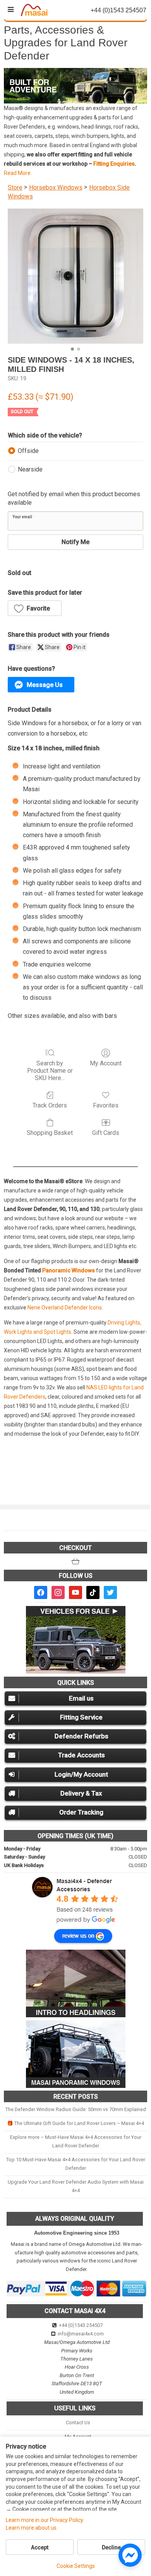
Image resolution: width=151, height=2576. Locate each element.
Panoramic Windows (69, 1270)
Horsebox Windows (56, 187)
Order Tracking (81, 1812)
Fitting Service (81, 1717)
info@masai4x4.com (81, 2334)
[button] (75, 86)
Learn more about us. (32, 2528)
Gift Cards (106, 1133)
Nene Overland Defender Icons (65, 1308)
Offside (28, 451)
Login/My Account (81, 1774)
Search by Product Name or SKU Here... (50, 1071)
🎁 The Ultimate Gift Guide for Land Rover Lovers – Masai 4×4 (75, 2123)
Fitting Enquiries (114, 164)
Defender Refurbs (82, 1736)
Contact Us (78, 2423)
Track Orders (50, 1105)
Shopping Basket (50, 1133)
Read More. (18, 173)
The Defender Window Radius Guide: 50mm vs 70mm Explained (76, 2109)
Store (15, 187)
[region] (75, 86)
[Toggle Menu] (11, 10)
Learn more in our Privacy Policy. (45, 2520)
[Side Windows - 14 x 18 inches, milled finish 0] (75, 276)
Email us (81, 1698)
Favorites (106, 1105)
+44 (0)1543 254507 (81, 2325)
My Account (106, 1063)
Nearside (30, 469)
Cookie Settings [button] (76, 2566)
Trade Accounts (82, 1755)
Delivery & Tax (81, 1793)
